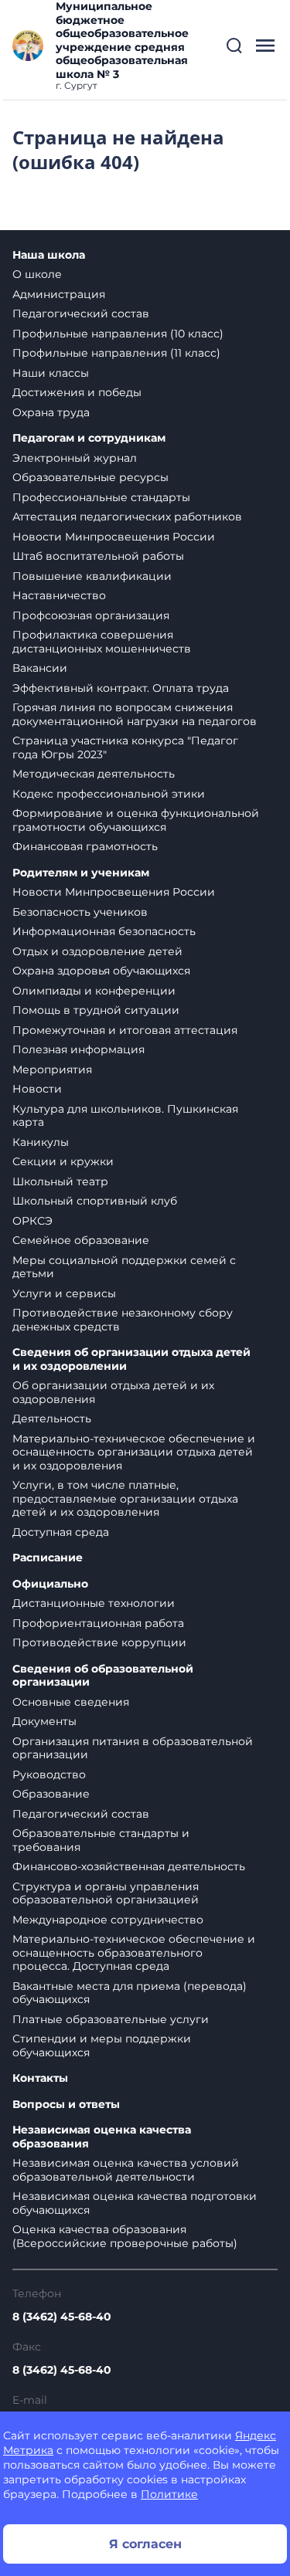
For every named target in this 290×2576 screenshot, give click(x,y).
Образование (51, 1794)
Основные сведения (71, 1702)
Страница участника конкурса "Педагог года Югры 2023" (125, 747)
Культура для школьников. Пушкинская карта (125, 1116)
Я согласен (145, 2544)
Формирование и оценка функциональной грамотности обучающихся (136, 820)
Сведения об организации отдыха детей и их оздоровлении (131, 1359)
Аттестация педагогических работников (127, 517)
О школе (37, 274)
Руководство (49, 1774)
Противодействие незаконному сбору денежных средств (123, 1320)
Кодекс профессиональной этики (109, 794)
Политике (169, 2494)
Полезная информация (78, 1049)
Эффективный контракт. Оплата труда (121, 688)
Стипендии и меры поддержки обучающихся (102, 2046)
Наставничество (59, 595)
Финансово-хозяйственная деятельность (129, 1866)
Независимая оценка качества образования (102, 2137)
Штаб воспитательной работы (98, 556)
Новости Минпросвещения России (114, 537)
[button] (234, 46)
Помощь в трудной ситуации (96, 1010)
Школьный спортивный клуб (95, 1201)
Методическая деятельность (94, 774)
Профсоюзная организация (91, 615)
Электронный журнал (75, 458)
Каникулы (41, 1142)
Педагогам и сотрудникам (89, 438)
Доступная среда (61, 1532)
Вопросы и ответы (66, 2105)
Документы (44, 1721)
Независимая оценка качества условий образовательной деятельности (126, 2170)
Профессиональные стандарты (101, 497)
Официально (50, 1584)
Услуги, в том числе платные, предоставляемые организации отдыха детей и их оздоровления (125, 1498)
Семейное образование (81, 1240)
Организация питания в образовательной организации (133, 1748)
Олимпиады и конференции (94, 991)
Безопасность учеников (80, 912)
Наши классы (51, 373)
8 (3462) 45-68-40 (62, 2317)
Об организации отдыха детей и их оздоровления (113, 1392)
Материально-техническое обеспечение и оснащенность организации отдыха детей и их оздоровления (134, 1452)
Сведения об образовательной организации (103, 1676)
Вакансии (40, 668)
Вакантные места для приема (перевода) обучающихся (130, 1993)
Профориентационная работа (98, 1623)
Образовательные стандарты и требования (101, 1840)
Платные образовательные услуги (111, 2019)
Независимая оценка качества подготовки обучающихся (135, 2203)
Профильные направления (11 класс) (116, 353)
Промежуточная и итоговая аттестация (125, 1030)
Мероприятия (52, 1069)
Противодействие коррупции (99, 1642)
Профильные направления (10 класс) (118, 334)
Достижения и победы (77, 392)
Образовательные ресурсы (90, 477)
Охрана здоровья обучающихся (101, 971)
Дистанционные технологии (94, 1603)
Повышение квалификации (92, 576)
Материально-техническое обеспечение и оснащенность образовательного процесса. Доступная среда (134, 1952)
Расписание (48, 1558)
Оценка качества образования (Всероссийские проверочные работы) (125, 2236)
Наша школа (49, 255)
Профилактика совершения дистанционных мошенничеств (102, 642)
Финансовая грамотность (85, 846)
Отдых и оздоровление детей (97, 951)
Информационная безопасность (104, 931)
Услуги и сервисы (64, 1293)
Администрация (59, 294)
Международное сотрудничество (108, 1920)
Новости (37, 1089)
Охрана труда (51, 412)
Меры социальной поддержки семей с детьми (124, 1267)
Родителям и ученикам (81, 873)
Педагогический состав (81, 314)
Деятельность (52, 1418)
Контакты (40, 2078)
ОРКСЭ (32, 1221)
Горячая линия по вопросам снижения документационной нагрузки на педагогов (135, 714)
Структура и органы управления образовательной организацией (106, 1893)
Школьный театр (60, 1181)
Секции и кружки (63, 1161)
